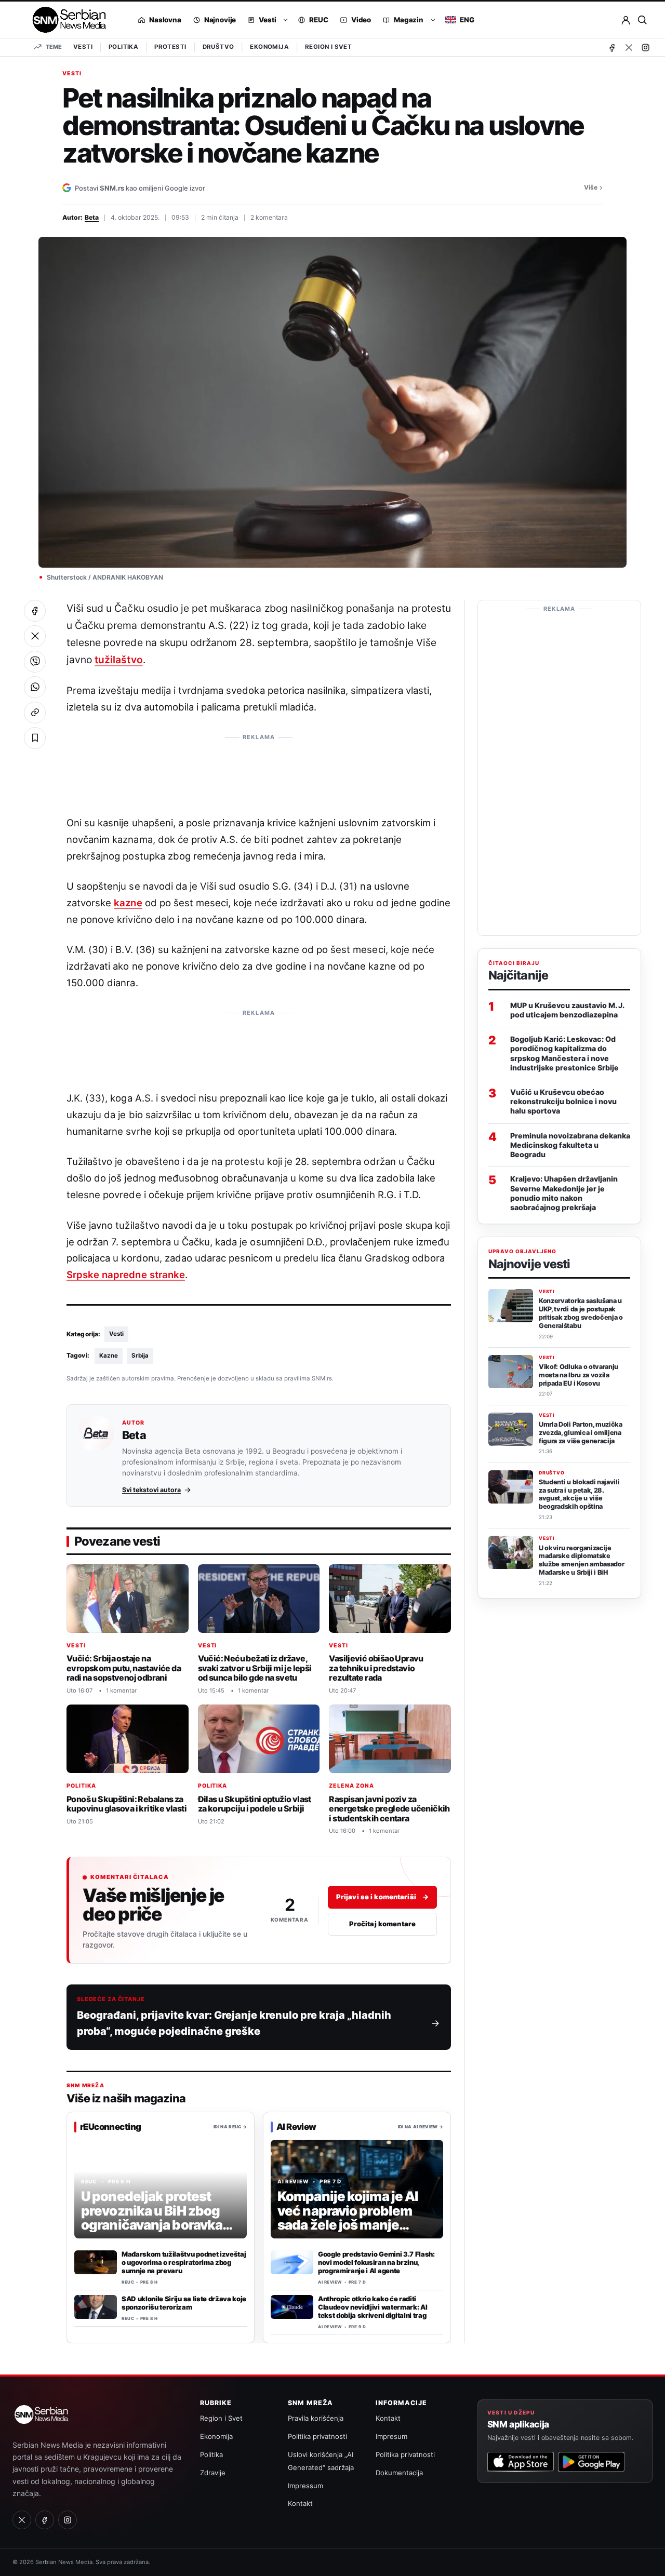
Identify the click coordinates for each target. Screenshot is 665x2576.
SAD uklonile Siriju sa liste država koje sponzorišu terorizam (184, 2303)
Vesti (83, 47)
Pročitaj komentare (382, 1924)
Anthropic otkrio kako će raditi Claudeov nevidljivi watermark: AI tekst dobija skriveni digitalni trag (373, 2307)
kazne (128, 903)
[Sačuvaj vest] (35, 738)
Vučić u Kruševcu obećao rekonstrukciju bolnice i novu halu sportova (563, 1101)
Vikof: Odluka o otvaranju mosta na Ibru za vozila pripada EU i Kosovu (578, 1375)
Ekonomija (269, 47)
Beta (92, 217)
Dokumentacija (399, 2473)
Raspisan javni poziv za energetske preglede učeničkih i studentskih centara (389, 1809)
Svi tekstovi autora (151, 1490)
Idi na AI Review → (421, 2127)
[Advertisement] (259, 770)
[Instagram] (645, 47)
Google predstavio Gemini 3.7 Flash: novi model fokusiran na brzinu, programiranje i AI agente (376, 2262)
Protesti (170, 47)
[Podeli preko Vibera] (35, 662)
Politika (123, 47)
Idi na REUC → (230, 2127)
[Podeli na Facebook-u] (35, 611)
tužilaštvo (118, 660)
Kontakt (300, 2503)
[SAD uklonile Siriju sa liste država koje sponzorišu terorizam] (96, 2307)
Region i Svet (328, 47)
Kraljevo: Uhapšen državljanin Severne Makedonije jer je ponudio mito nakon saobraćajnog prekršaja (564, 1193)
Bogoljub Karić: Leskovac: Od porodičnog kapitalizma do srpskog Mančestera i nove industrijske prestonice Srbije (564, 1053)
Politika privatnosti (317, 2436)
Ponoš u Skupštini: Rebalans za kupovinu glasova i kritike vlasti (127, 1804)
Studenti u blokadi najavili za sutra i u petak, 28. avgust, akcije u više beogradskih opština (579, 1494)
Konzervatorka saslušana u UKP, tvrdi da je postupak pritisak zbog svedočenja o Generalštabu (581, 1313)
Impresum (391, 2436)
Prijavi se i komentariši (382, 1897)
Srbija (140, 1356)
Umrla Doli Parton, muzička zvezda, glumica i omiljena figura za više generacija (581, 1433)
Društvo (218, 47)
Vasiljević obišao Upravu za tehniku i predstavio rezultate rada (376, 1668)
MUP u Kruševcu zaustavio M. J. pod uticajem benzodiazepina (567, 1010)
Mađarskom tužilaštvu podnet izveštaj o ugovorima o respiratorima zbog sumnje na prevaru (184, 2262)
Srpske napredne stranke (126, 1274)
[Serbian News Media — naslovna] (66, 20)
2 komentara (269, 217)
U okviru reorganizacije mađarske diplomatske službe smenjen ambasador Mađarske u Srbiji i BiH (581, 1560)
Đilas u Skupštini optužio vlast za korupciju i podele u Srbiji (255, 1804)
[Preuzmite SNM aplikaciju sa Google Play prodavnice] (591, 2462)
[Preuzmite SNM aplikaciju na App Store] (521, 2462)
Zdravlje (213, 2473)
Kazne (109, 1356)
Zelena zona (351, 1786)
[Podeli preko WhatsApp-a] (35, 687)
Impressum (305, 2486)
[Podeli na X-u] (35, 636)
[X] (629, 47)
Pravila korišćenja (316, 2418)
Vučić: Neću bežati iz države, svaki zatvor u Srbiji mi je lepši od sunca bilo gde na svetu (255, 1668)
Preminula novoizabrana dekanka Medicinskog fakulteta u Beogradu (570, 1145)
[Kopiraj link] (35, 713)
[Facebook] (612, 47)
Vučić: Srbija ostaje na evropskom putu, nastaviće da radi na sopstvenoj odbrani (124, 1668)
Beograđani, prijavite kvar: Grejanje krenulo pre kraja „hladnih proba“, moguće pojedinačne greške (234, 2023)
